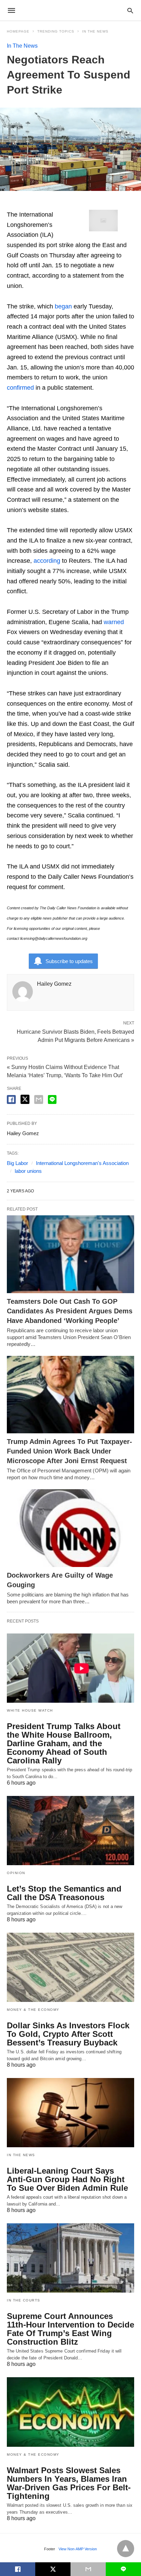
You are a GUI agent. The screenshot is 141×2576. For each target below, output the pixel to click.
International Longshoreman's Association (82, 1163)
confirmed (20, 388)
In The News (95, 31)
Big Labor (17, 1163)
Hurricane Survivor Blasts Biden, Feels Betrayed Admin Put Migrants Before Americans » (75, 1035)
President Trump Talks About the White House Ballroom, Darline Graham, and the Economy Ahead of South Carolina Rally (64, 1743)
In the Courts (24, 2300)
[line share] (52, 1099)
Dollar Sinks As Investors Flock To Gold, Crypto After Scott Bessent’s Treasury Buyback (68, 2034)
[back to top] (126, 2549)
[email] (88, 2569)
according (47, 561)
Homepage (18, 31)
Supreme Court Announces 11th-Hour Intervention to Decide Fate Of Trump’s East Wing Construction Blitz (70, 2329)
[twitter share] (25, 1099)
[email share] (39, 1099)
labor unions (28, 1171)
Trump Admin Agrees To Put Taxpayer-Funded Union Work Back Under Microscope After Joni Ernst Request (69, 1451)
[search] (130, 10)
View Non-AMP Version (78, 2549)
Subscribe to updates (69, 961)
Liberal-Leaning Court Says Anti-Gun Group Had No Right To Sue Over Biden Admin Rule (67, 2179)
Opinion (16, 1873)
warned (114, 622)
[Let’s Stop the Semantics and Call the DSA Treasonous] (70, 1831)
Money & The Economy (33, 2010)
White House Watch (30, 1710)
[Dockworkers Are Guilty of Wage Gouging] (70, 1528)
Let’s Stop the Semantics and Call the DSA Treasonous (64, 1893)
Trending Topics (56, 31)
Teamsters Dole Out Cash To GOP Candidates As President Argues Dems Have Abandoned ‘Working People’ (70, 1311)
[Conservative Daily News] (70, 10)
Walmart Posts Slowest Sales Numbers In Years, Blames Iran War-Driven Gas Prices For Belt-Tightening (69, 2483)
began (63, 306)
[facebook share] (11, 1099)
